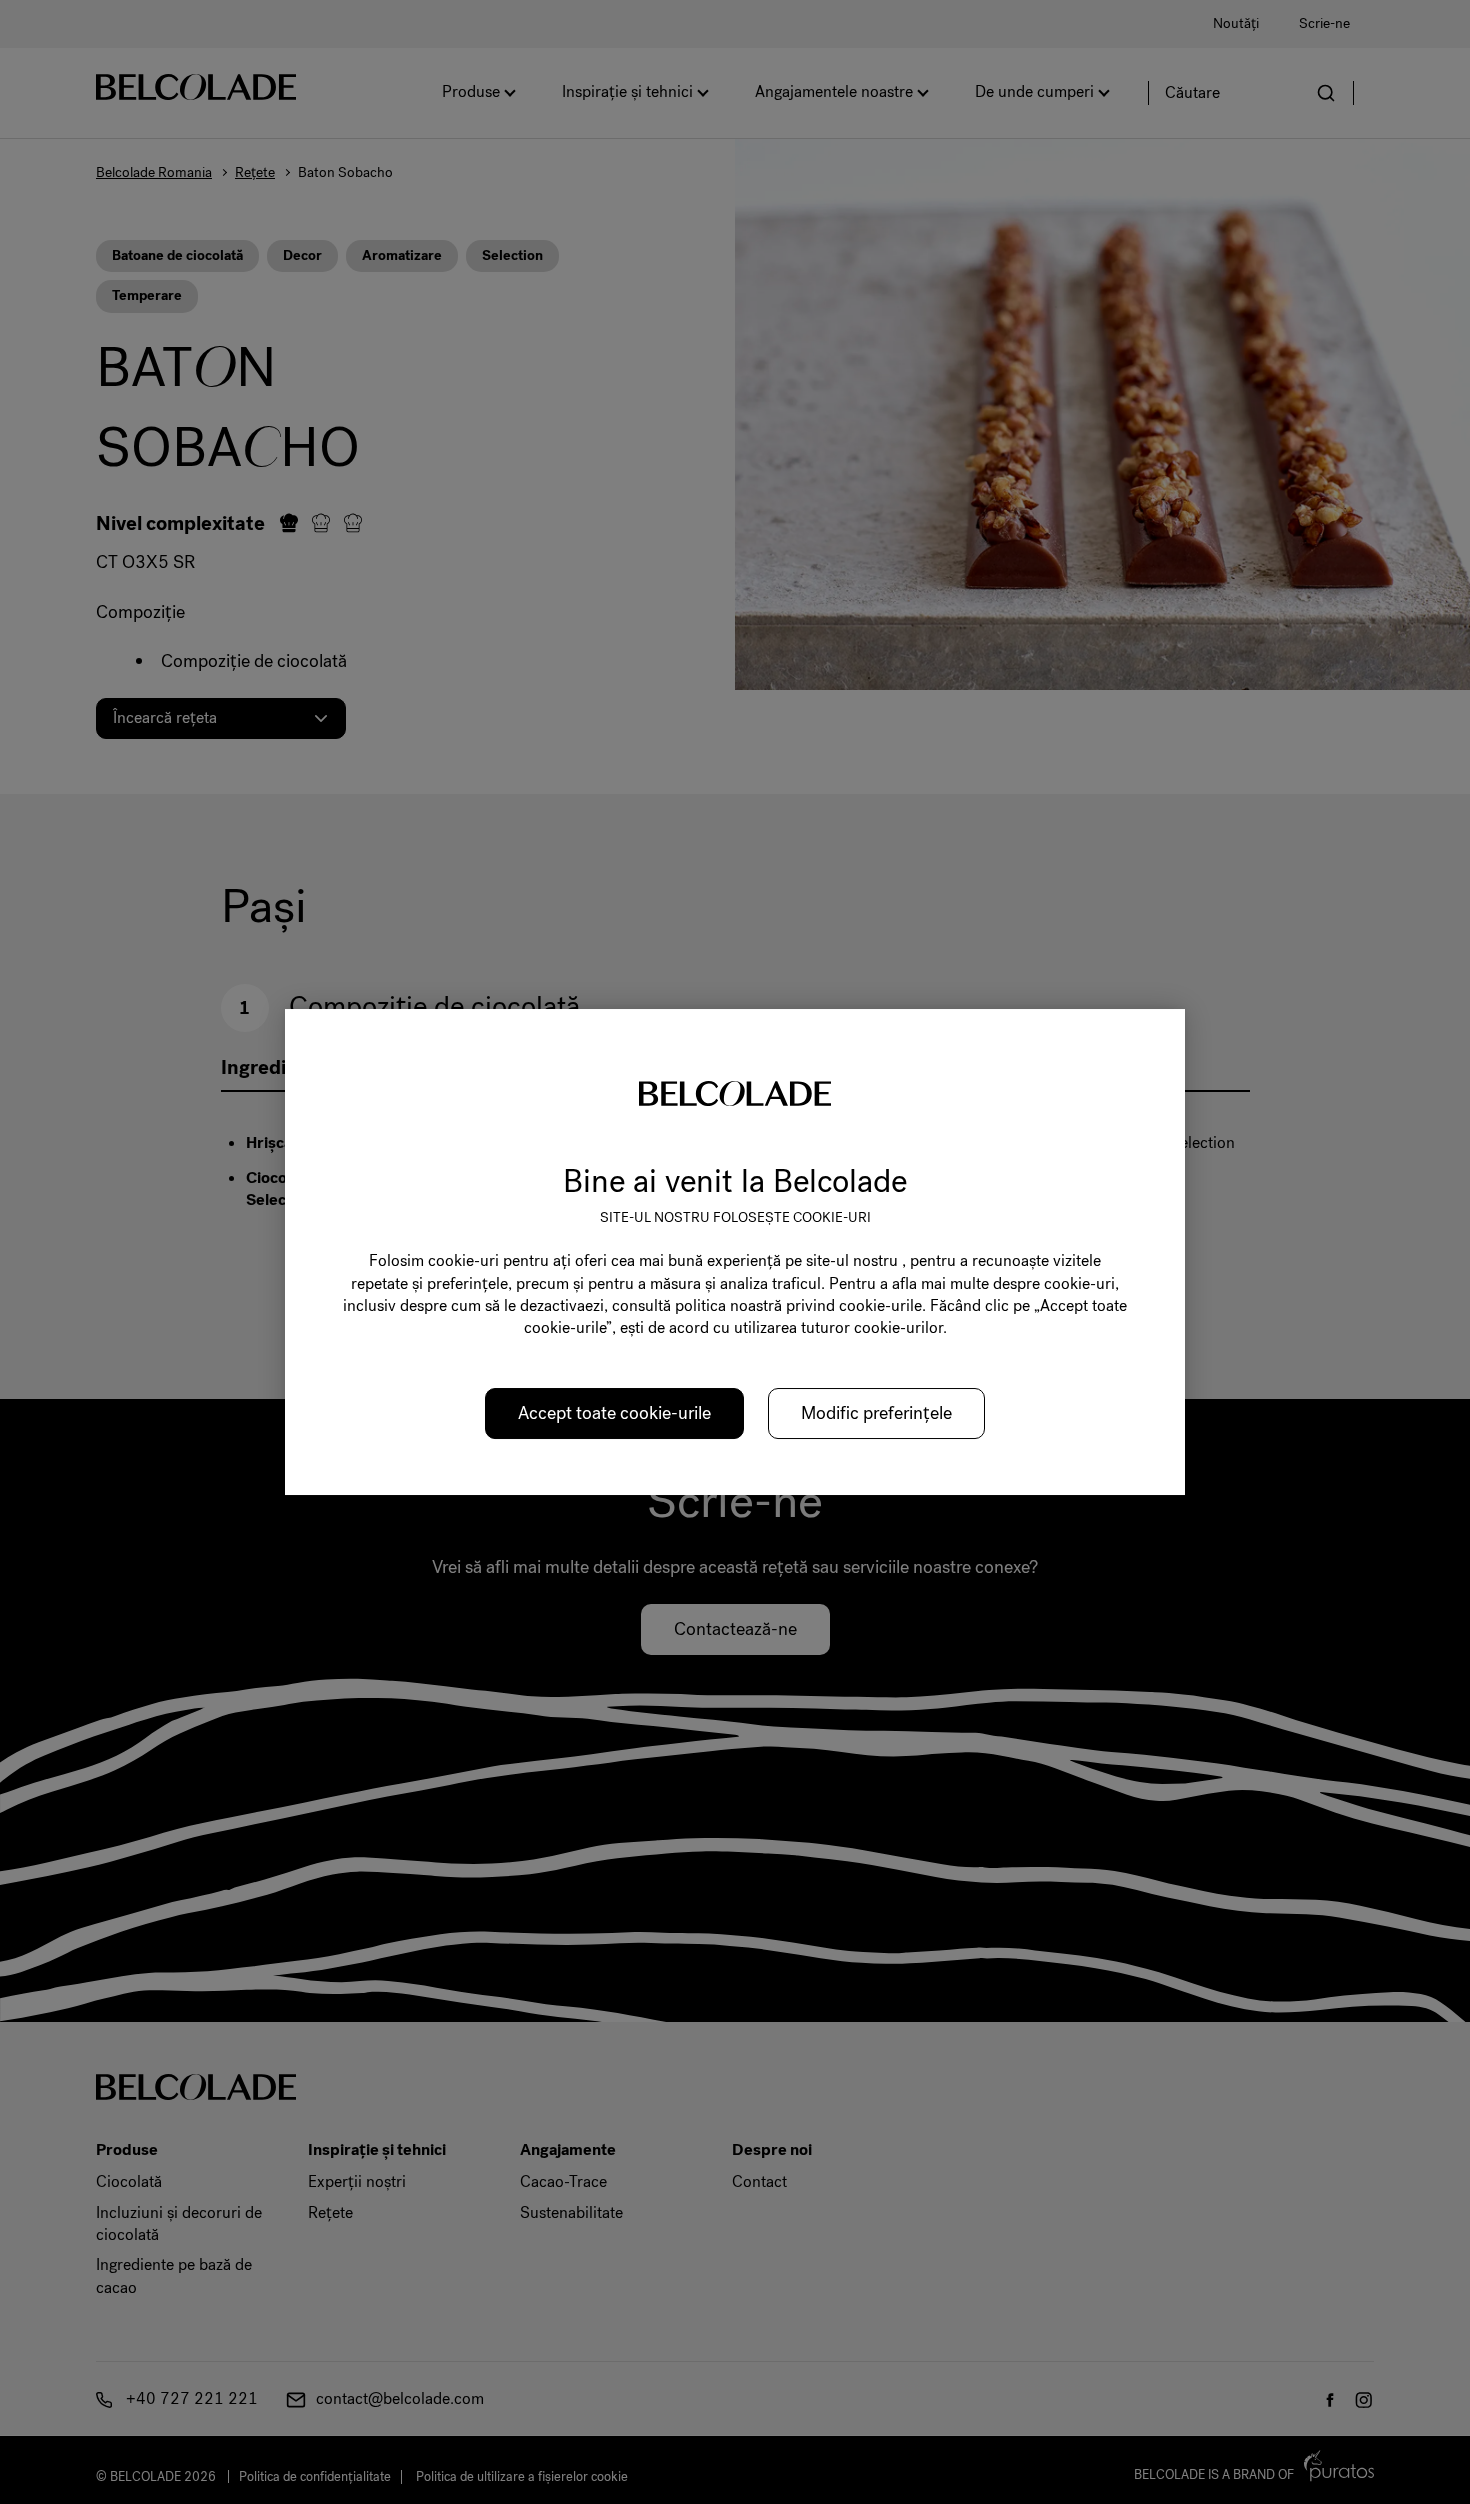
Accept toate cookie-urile (614, 1413)
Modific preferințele (876, 1413)
